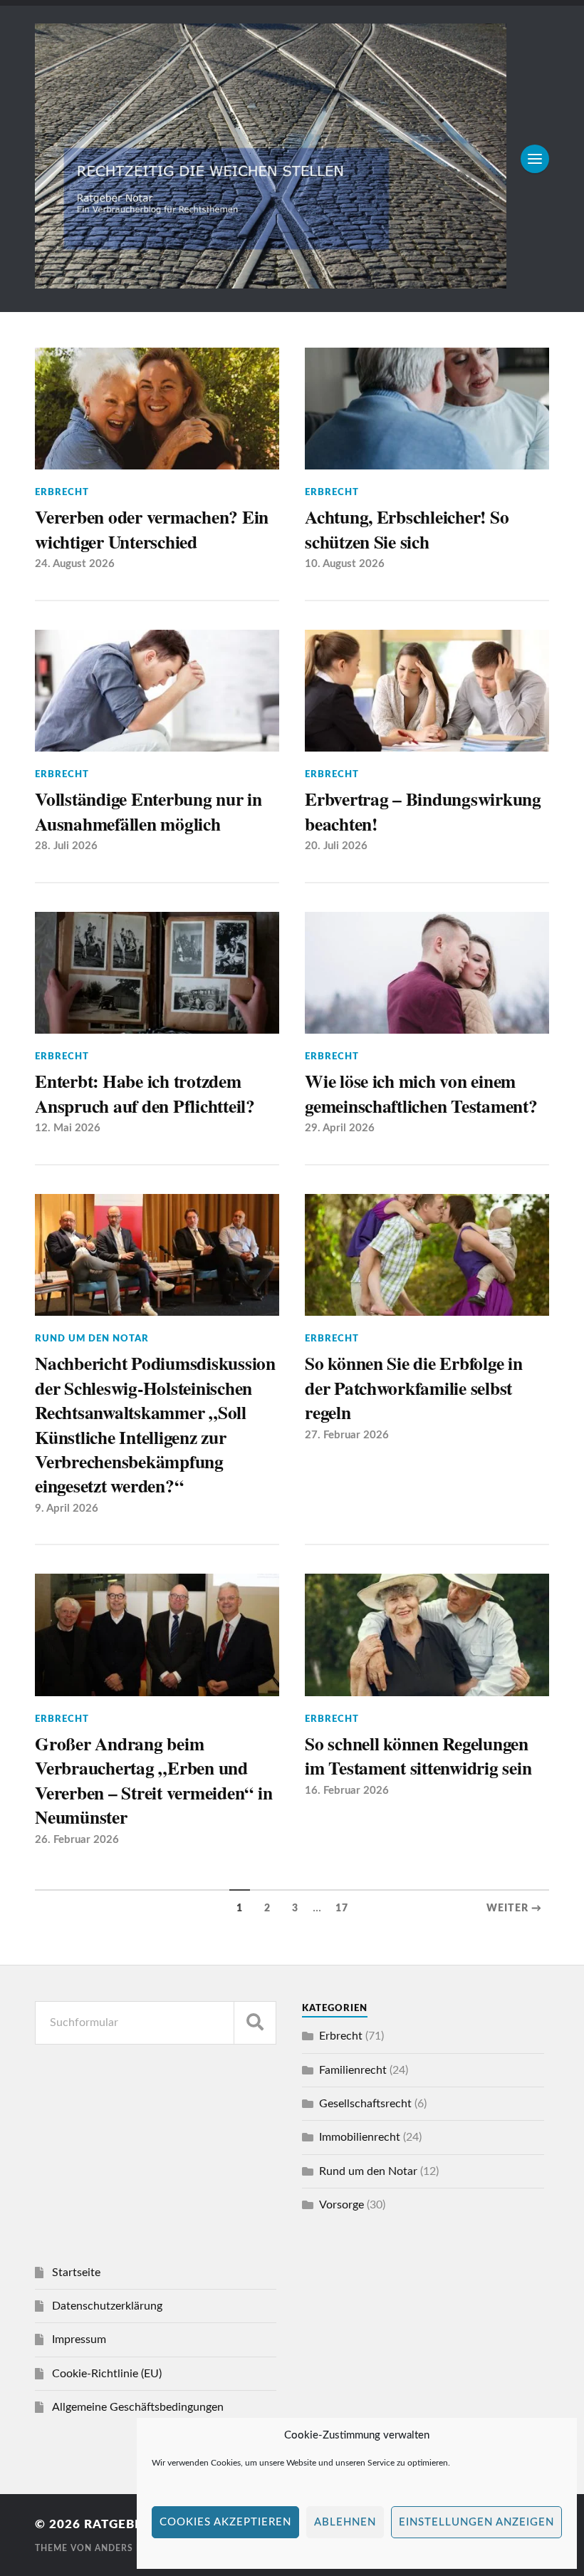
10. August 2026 (345, 564)
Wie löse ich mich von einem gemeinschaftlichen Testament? (421, 1093)
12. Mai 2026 (68, 1128)
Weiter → (514, 1908)
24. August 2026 (75, 564)
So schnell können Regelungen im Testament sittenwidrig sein (418, 1756)
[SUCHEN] (255, 2023)
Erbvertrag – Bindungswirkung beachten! (423, 811)
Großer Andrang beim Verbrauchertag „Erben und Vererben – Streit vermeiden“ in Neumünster (153, 1780)
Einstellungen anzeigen (476, 2522)
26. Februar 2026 (77, 1840)
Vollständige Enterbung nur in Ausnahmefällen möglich (148, 811)
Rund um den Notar (92, 1339)
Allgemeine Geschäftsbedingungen (138, 2407)
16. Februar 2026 (347, 1791)
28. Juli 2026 (66, 846)
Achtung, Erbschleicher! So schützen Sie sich (407, 529)
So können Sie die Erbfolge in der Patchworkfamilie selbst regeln (414, 1387)
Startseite (76, 2273)
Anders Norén (132, 2548)
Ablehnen (345, 2522)
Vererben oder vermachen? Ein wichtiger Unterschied (152, 529)
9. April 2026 (67, 1508)
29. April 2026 (340, 1128)
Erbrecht (62, 492)
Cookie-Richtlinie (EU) (107, 2374)
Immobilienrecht (360, 2137)
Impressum (79, 2339)
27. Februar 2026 (347, 1435)
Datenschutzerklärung (107, 2306)
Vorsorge (341, 2205)
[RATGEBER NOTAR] (271, 283)
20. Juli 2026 (336, 846)
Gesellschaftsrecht (365, 2104)
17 (342, 1908)
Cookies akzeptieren (225, 2522)
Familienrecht (353, 2070)
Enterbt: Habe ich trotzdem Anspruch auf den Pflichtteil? (145, 1093)
